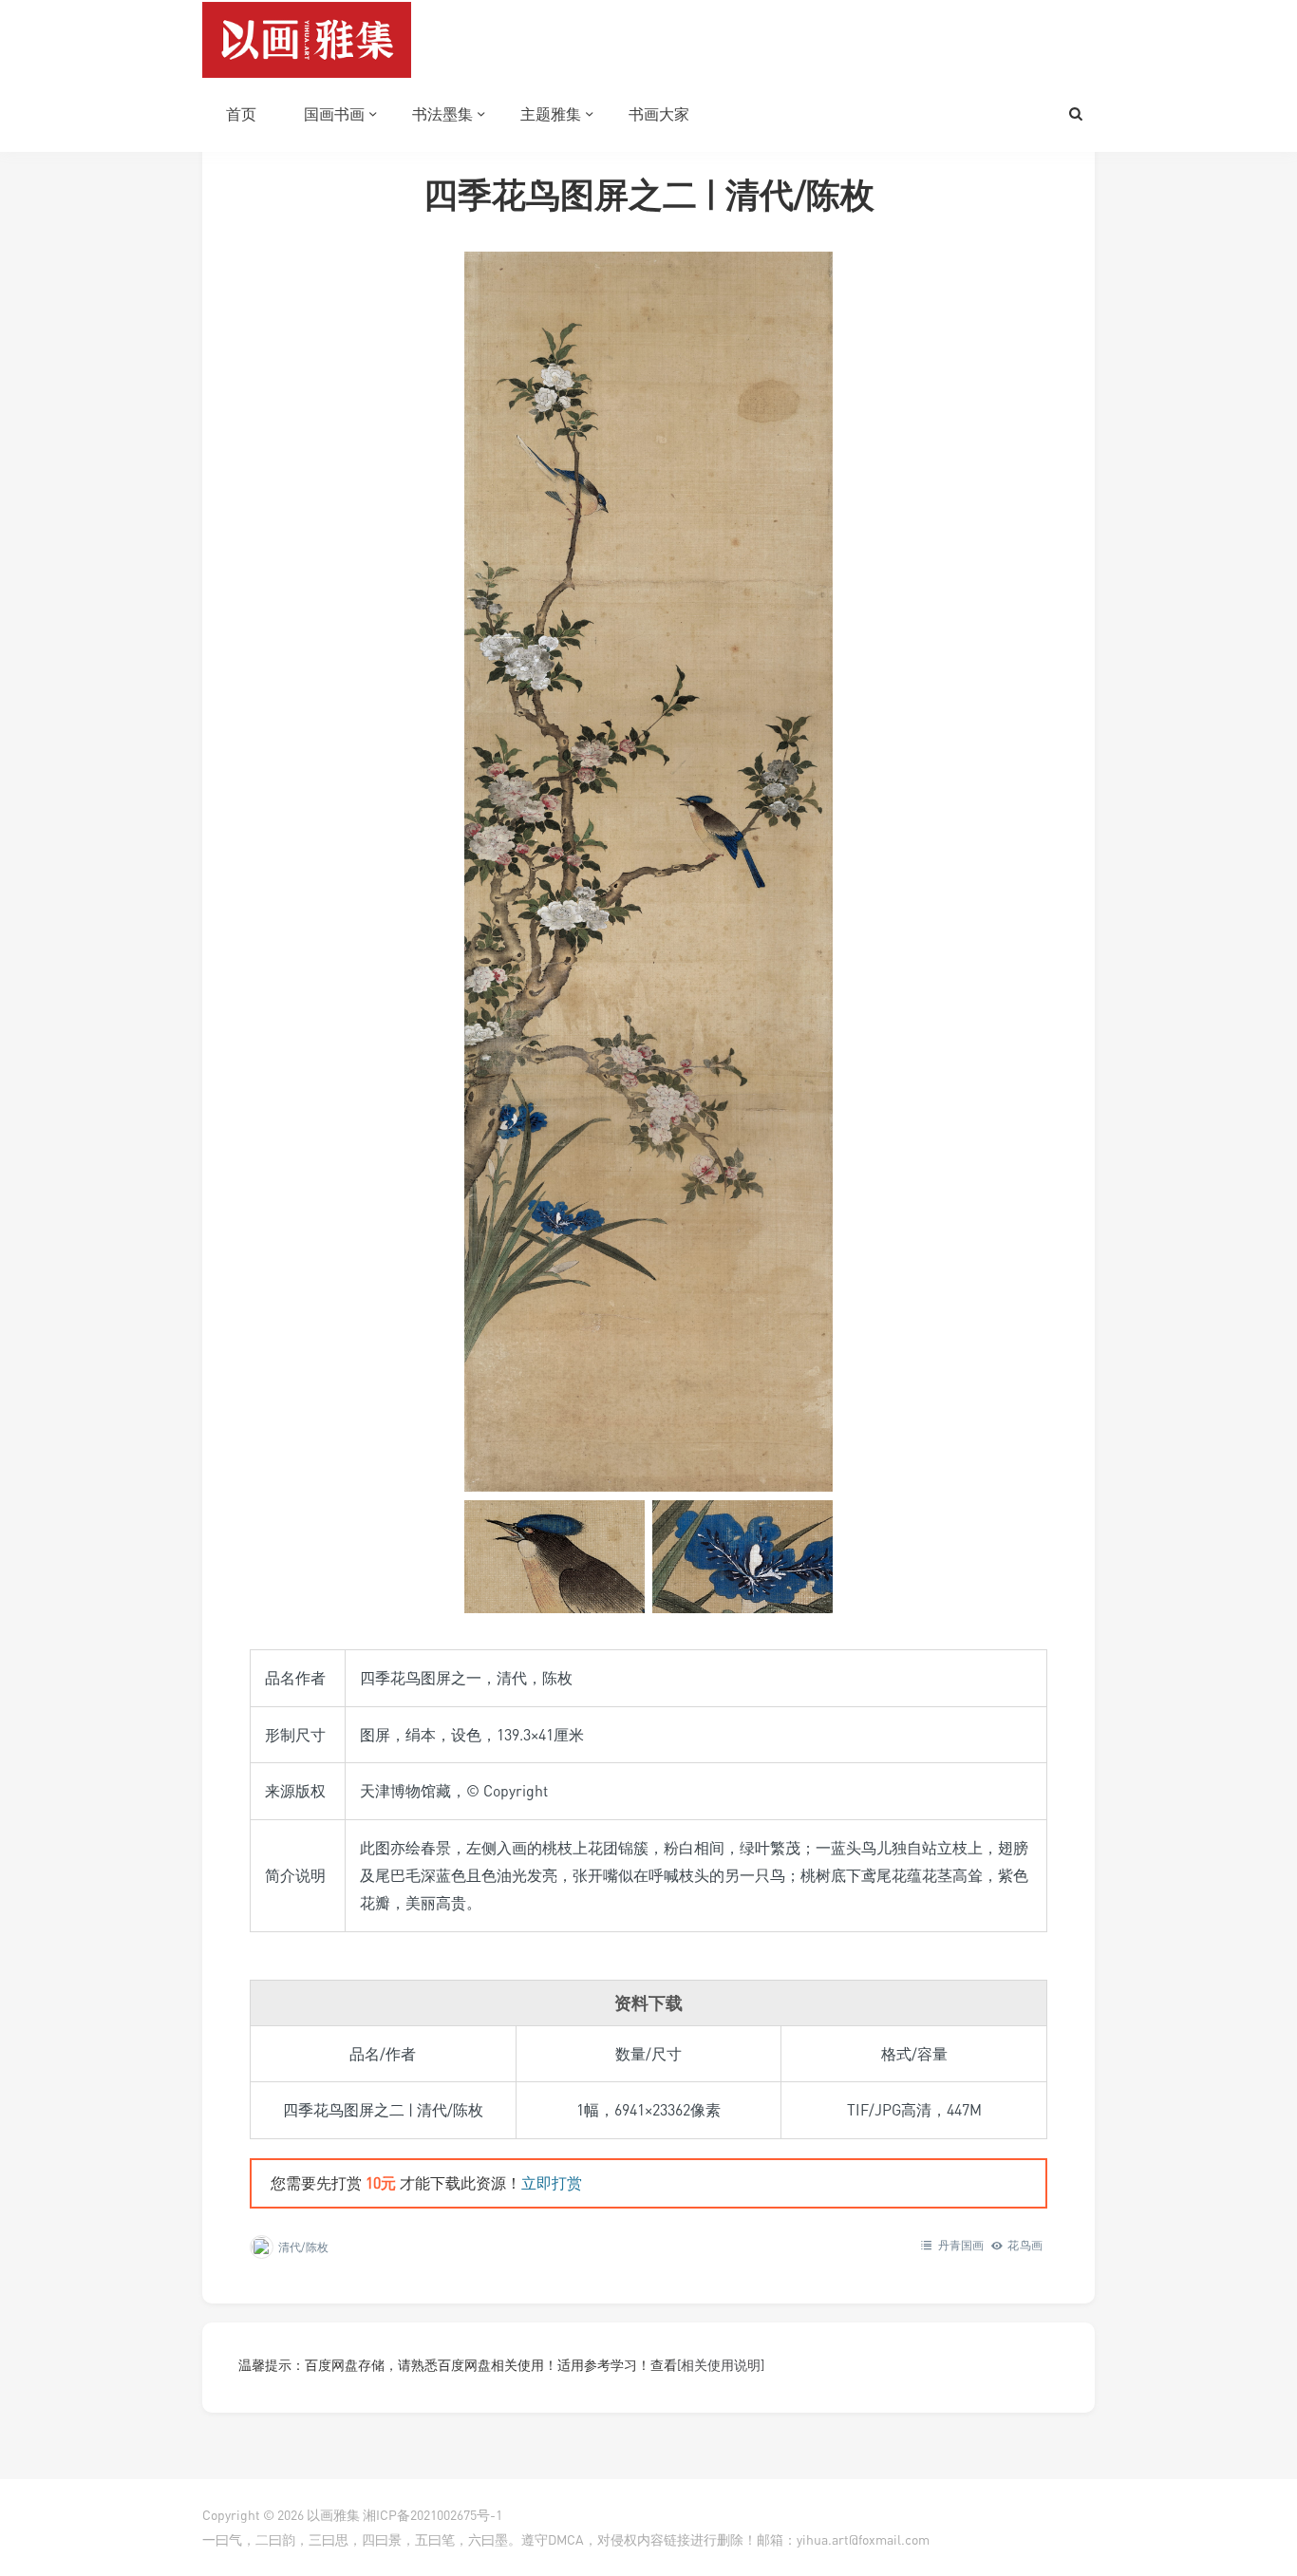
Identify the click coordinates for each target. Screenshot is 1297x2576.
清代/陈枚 (303, 2247)
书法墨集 (442, 114)
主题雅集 (551, 114)
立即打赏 (552, 2183)
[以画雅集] (307, 38)
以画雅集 (333, 2515)
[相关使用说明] (721, 2365)
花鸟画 (1025, 2245)
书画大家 (659, 114)
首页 (241, 114)
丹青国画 (961, 2245)
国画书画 (334, 114)
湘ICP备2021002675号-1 (432, 2515)
